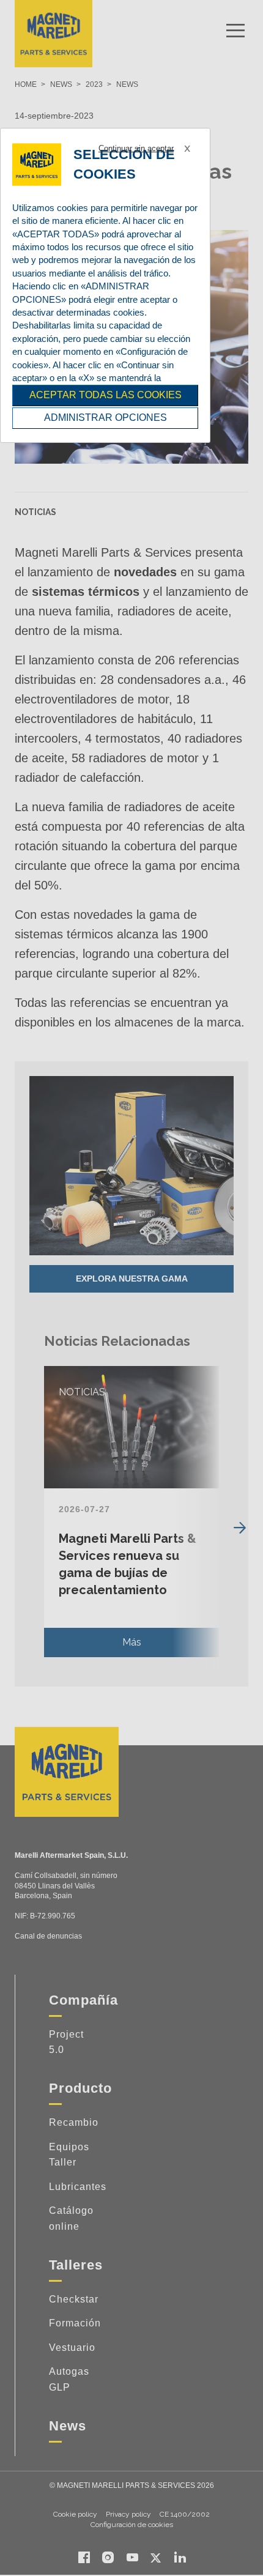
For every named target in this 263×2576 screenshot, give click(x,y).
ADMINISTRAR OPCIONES (106, 418)
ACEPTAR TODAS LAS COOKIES (106, 395)
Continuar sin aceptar (136, 148)
